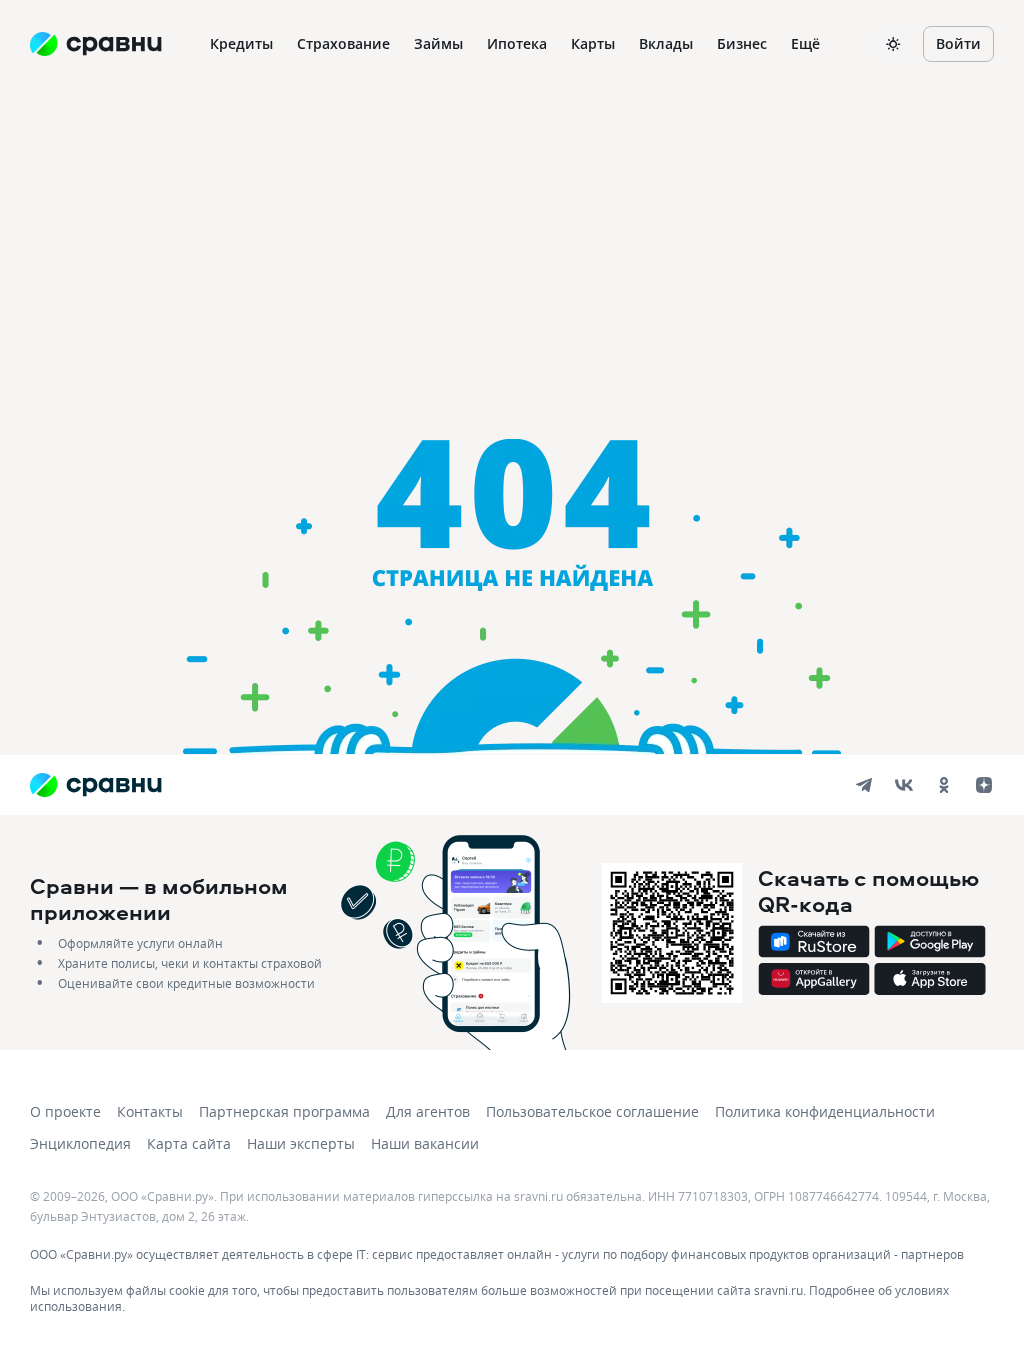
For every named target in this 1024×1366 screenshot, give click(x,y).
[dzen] (984, 785)
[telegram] (864, 785)
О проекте (65, 1111)
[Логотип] (95, 785)
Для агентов (428, 1111)
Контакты (150, 1111)
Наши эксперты (301, 1143)
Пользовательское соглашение (592, 1111)
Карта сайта (189, 1143)
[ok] (944, 785)
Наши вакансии (425, 1143)
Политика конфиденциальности (825, 1111)
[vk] (904, 785)
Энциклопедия (80, 1143)
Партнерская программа (284, 1111)
